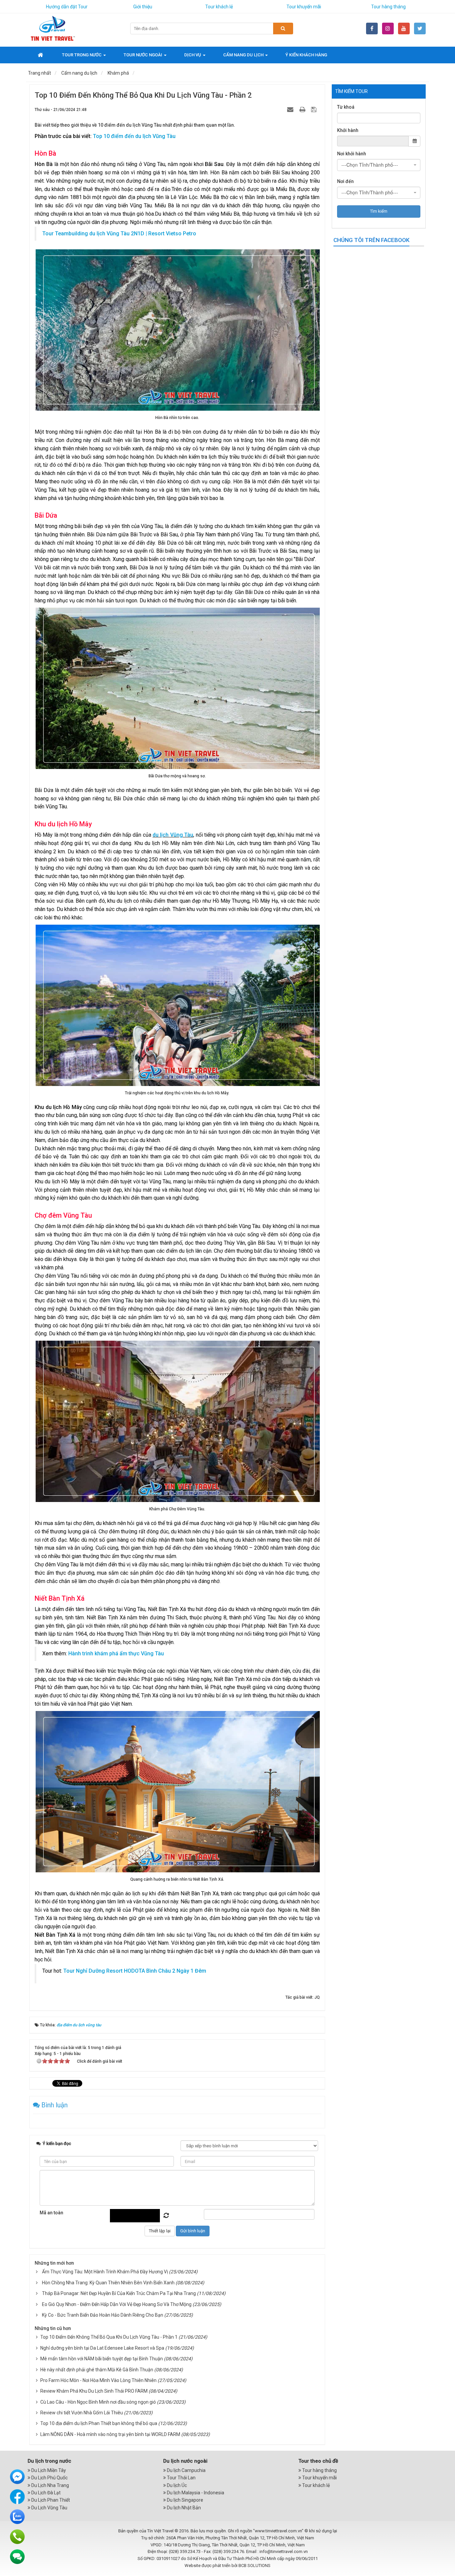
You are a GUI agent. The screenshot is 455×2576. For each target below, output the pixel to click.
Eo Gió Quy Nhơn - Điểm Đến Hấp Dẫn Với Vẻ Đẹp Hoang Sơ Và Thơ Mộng (117, 2304)
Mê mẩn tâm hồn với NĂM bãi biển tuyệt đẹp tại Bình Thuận (102, 2359)
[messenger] (17, 2476)
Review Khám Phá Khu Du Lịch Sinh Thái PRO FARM (94, 2391)
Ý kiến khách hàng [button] (306, 55)
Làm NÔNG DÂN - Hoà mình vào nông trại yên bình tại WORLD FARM (110, 2434)
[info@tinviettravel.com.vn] (17, 2556)
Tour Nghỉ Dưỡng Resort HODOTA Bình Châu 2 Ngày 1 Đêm (135, 1971)
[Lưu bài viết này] (315, 109)
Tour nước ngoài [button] (143, 55)
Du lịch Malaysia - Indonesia (195, 2493)
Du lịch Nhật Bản (183, 2508)
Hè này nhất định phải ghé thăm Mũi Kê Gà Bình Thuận (97, 2370)
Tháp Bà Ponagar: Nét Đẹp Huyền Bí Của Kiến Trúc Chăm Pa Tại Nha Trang (119, 2293)
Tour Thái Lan (181, 2478)
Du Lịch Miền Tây (48, 2470)
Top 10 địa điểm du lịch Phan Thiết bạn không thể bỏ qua (99, 2423)
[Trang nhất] (41, 55)
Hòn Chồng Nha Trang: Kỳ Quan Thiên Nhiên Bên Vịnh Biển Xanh (108, 2283)
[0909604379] (17, 2536)
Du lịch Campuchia (186, 2470)
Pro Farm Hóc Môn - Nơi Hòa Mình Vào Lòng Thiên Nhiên (98, 2380)
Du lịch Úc (176, 2485)
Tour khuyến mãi (304, 7)
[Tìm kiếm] (283, 28)
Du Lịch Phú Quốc (49, 2478)
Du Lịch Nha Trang (50, 2485)
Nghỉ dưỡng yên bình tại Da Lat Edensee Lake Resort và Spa (102, 2348)
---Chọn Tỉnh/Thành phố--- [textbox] (370, 165)
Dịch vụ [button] (193, 55)
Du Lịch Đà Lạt (45, 2493)
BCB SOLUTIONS (254, 2565)
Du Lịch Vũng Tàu (49, 2508)
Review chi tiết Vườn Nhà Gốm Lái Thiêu (82, 2413)
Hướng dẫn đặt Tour (67, 7)
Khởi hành (348, 130)
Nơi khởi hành (352, 154)
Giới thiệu (143, 7)
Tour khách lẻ (219, 7)
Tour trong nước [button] (82, 55)
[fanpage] (17, 2496)
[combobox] (379, 165)
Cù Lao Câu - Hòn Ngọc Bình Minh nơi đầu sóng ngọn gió (98, 2402)
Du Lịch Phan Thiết (50, 2500)
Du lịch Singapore (185, 2500)
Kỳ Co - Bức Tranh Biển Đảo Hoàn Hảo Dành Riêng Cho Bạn (103, 2315)
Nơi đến (345, 181)
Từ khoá (346, 107)
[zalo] (17, 2516)
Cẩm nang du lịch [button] (244, 55)
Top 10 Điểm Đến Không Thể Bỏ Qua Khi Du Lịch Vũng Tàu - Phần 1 (109, 2337)
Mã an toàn (51, 2213)
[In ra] (303, 109)
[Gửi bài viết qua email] (291, 109)
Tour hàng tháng (388, 7)
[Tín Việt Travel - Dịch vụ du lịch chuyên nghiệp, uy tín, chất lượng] (53, 28)
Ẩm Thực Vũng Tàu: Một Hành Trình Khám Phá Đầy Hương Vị (105, 2272)
